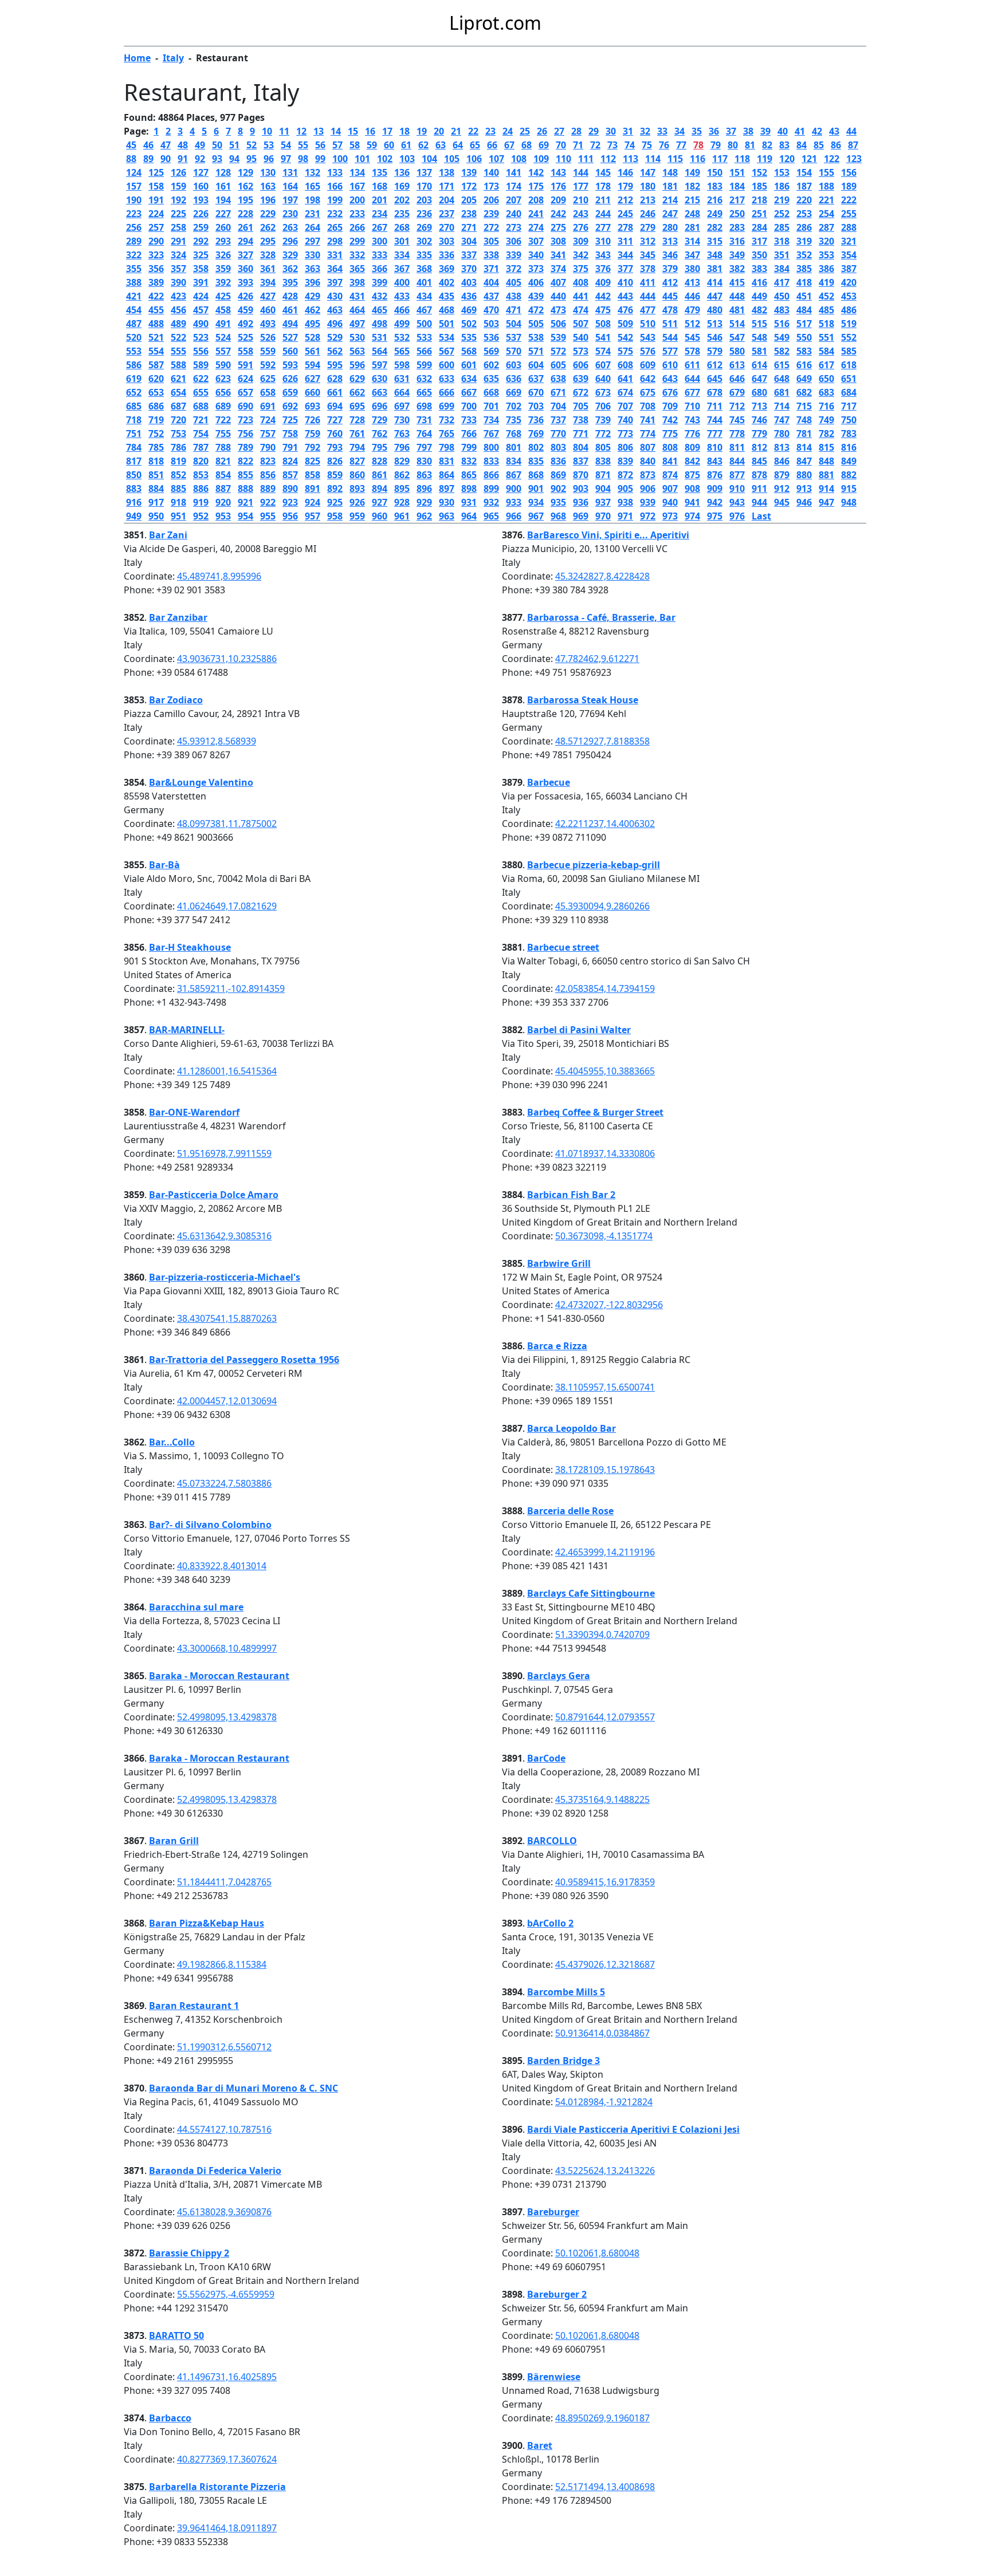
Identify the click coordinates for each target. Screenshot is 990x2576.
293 (223, 241)
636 (514, 379)
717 (849, 406)
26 (542, 131)
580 (737, 351)
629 (357, 379)
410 (625, 282)
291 (178, 241)
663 (380, 392)
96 (269, 159)
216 (715, 200)
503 (491, 324)
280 (670, 227)
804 (581, 447)
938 (625, 502)
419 (826, 282)
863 (424, 475)
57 (337, 145)
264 (313, 227)
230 (290, 214)
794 (357, 447)
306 (514, 241)
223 (134, 214)
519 (849, 324)
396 (313, 282)
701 (491, 406)
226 (201, 214)
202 (402, 200)
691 (268, 406)
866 (491, 475)
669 (514, 392)
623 (223, 379)
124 (134, 172)
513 (715, 324)
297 (313, 241)
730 (402, 420)
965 (491, 516)
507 (581, 324)
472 (536, 310)
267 (380, 227)
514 (737, 324)
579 (715, 351)
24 (508, 131)
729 (380, 420)
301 (402, 241)
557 (223, 351)
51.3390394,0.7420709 (602, 1634)
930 (447, 502)
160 (201, 186)
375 (581, 269)
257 (156, 227)
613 (737, 365)
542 (625, 337)
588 (178, 365)
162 (245, 186)
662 (357, 392)
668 (491, 392)
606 (581, 365)
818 (156, 461)
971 (625, 516)
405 (514, 282)
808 (670, 447)
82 (767, 145)
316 (737, 241)
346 (670, 255)
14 (336, 131)
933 (514, 502)
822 (245, 461)
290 (156, 241)
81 (750, 145)
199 (335, 200)
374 (558, 269)
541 (603, 337)
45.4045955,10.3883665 (605, 1071)
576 (648, 351)
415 (737, 282)
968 (558, 516)
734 (491, 420)
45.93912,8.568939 (217, 741)
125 (156, 172)
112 (608, 159)
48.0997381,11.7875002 (227, 824)
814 (804, 447)
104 (429, 159)
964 (469, 516)
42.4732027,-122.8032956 (609, 1305)
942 (715, 502)
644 (692, 379)
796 (402, 447)
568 (469, 351)
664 (402, 392)
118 (742, 159)
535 (469, 337)
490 (201, 324)
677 (692, 392)
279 (648, 227)
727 (335, 420)
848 (826, 461)
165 (313, 186)
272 (491, 227)
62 (423, 145)
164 (290, 186)
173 (491, 186)
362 (290, 269)
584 (826, 351)
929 (424, 502)
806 (625, 447)
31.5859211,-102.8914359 (231, 988)
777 (715, 434)
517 (804, 324)
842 (692, 461)
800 (491, 447)
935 (558, 502)
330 (313, 255)
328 (268, 255)
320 (826, 241)
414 (715, 282)
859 (335, 475)
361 (268, 269)
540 (581, 337)
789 (245, 447)
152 (759, 172)
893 (357, 489)
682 (804, 392)
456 (178, 310)
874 (670, 475)
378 (648, 269)
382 (737, 269)
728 (357, 420)
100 (340, 159)
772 (603, 434)
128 (223, 172)
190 (134, 200)
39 (765, 131)
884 (156, 489)
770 (558, 434)
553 (134, 351)
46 (148, 145)
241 (536, 214)
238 (469, 214)
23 (490, 131)
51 (234, 145)
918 (178, 502)
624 (245, 379)
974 (692, 516)
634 (469, 379)
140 (491, 172)
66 (492, 145)
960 (380, 516)
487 (134, 324)
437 (491, 296)
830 (424, 461)
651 (849, 379)
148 (670, 172)
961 (402, 516)
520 (134, 337)
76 (664, 145)
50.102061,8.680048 (597, 2253)
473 (558, 310)
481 (737, 310)
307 (536, 241)
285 (782, 227)
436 (469, 296)
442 (603, 296)
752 (156, 434)
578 (692, 351)
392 (223, 282)
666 (447, 392)
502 (469, 324)
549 (782, 337)
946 (804, 502)
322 (134, 255)
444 (648, 296)
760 (335, 434)
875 (692, 475)
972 (648, 516)
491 (223, 324)
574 (603, 351)
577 (670, 351)
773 (625, 434)
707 (625, 406)
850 (134, 475)
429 (313, 296)
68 (527, 145)
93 (217, 159)
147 (648, 172)
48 (183, 145)
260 (223, 227)
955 (268, 516)
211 (603, 200)
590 (223, 365)
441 (581, 296)
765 (447, 434)
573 (581, 351)
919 (201, 502)
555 (178, 351)
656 (223, 392)
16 (370, 131)
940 (670, 502)
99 (320, 159)
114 (653, 159)
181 (670, 186)
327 (245, 255)
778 (737, 434)
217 (737, 200)
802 (536, 447)
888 (245, 489)
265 (335, 227)
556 (201, 351)
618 (849, 365)
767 (491, 434)
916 (134, 502)
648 (782, 379)
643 (670, 379)
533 (424, 337)
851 (156, 475)
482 (759, 310)
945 (782, 502)
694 (335, 406)
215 (692, 200)
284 (759, 227)
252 (782, 214)
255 (849, 214)
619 (134, 379)
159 (178, 186)
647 (759, 379)
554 (156, 351)
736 (536, 420)
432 (380, 296)
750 (849, 420)
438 (514, 296)
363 (313, 269)
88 (131, 159)
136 (402, 172)
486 (849, 310)
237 (447, 214)
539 (558, 337)
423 (178, 296)
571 (536, 351)
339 (514, 255)
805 (603, 447)
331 (335, 255)
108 (519, 159)
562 (335, 351)
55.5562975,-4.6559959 (226, 2294)
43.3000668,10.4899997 (227, 1648)
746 (759, 420)
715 (804, 406)
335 (424, 255)
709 (670, 406)
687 (178, 406)
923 (290, 502)
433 (402, 296)
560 (290, 351)
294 (245, 241)
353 (826, 255)
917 (156, 502)
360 (245, 269)
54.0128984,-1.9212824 (604, 2102)
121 (809, 159)
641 (625, 379)
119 (765, 159)
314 (692, 241)
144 (581, 172)
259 (201, 227)
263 (290, 227)
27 (559, 131)
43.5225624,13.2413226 (605, 2171)
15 (353, 131)
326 (223, 255)
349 (737, 255)
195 (245, 200)
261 (245, 227)
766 (469, 434)
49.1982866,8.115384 (222, 1964)
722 (223, 420)
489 (178, 324)
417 (782, 282)
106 (474, 159)
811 (737, 447)
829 (402, 461)
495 (313, 324)
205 (469, 200)
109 (541, 159)
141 (514, 172)
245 (625, 214)
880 (804, 475)
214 (670, 200)
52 (252, 145)
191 (156, 200)
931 (469, 502)
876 (715, 475)
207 (514, 200)
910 (737, 489)
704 (558, 406)
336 (447, 255)
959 (357, 516)
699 (447, 406)
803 (558, 447)
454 (134, 310)
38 (748, 131)
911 (759, 489)
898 (469, 489)
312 (648, 241)
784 (134, 447)
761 (357, 434)
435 (447, 296)
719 (156, 420)
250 (737, 214)
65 (475, 145)
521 (156, 337)
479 (692, 310)
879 (782, 475)
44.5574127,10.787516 (224, 2129)
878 (759, 475)
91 (183, 159)
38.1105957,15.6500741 (605, 1387)
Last (761, 516)
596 (357, 365)
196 (268, 200)
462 (313, 310)
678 (715, 392)
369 (447, 269)
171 (447, 186)
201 (380, 200)
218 (759, 200)
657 (245, 392)
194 (223, 200)
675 (648, 392)
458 (223, 310)
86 (836, 145)
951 (178, 516)
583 (804, 351)
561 (313, 351)
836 (558, 461)
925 (335, 502)
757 (268, 434)
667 (469, 392)
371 (491, 269)
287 (826, 227)
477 (648, 310)
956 (290, 516)
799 (469, 447)
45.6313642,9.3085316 (224, 1236)
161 (223, 186)
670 (536, 392)
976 (737, 516)
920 (223, 502)
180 (648, 186)
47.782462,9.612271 (597, 659)
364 (335, 269)
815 (826, 447)
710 (692, 406)
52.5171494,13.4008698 (605, 2487)
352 (804, 255)
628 (335, 379)
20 (439, 131)
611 (692, 365)
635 (491, 379)
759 (313, 434)
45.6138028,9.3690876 (224, 2212)
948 (849, 502)
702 (514, 406)
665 (424, 392)
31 (628, 131)
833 (491, 461)
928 (402, 502)
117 (720, 159)
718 (134, 420)
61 (406, 145)
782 (826, 434)
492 (245, 324)
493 (268, 324)
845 (759, 461)
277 (603, 227)
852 (178, 475)
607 (603, 365)
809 (692, 447)
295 (268, 241)
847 (804, 461)
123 (854, 159)
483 (782, 310)
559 (268, 351)
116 (698, 159)
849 (849, 461)
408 (581, 282)
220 (804, 200)
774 (648, 434)
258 (178, 227)
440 (558, 296)
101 (362, 159)
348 (715, 255)
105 (452, 159)
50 (217, 145)
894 (380, 489)
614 (759, 365)
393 (245, 282)
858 (313, 475)
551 (826, 337)
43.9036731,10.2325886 (227, 659)
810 (715, 447)
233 (357, 214)
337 (469, 255)
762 (380, 434)
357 (178, 269)
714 (782, 406)
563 (357, 351)
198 (313, 200)
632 (424, 379)
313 (670, 241)
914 (826, 489)
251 (759, 214)
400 (402, 282)
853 (201, 475)
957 (313, 516)
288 (849, 227)
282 (715, 227)
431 (357, 296)
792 (313, 447)
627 (313, 379)
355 (134, 269)
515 (759, 324)
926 (357, 502)
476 (625, 310)
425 (223, 296)
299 (357, 241)
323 (156, 255)
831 (447, 461)
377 (625, 269)
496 (335, 324)
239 (491, 214)
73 (612, 145)
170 (424, 186)
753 (178, 434)
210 (581, 200)
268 (402, 227)
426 (245, 296)
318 (782, 241)
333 (380, 255)
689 (223, 406)
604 (536, 365)
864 (447, 475)
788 (223, 447)
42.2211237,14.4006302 (605, 824)
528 (313, 337)
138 (447, 172)
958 (335, 516)
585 (849, 351)
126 (178, 172)
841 (670, 461)
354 (849, 255)
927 (380, 502)
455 (156, 310)
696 (380, 406)
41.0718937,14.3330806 (605, 1153)
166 (335, 186)
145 (603, 172)
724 (268, 420)
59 (372, 145)
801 (514, 447)
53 (269, 145)
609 (648, 365)
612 (715, 365)
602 (491, 365)
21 (456, 131)
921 (245, 502)
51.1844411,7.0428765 (224, 1882)
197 (290, 200)
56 (320, 145)
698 (424, 406)
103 (407, 159)
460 (268, 310)
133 (335, 172)
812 (759, 447)
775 (670, 434)
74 (630, 145)
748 (804, 420)
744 (715, 420)
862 (402, 475)
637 (536, 379)
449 (759, 296)
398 (357, 282)
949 (134, 516)
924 (313, 502)
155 (826, 172)
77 (681, 145)
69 (544, 145)
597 (380, 365)
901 (536, 489)
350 (759, 255)
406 (536, 282)
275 (558, 227)
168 (380, 186)
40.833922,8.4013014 (222, 1566)
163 (268, 186)
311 (625, 241)
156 (849, 172)
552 (849, 337)
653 (156, 392)
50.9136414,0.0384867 (602, 2033)
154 (804, 172)
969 (581, 516)
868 (536, 475)
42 (817, 131)
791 (290, 447)
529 (335, 337)
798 (447, 447)
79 (716, 145)
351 (782, 255)
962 (424, 516)
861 (380, 475)
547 (737, 337)
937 (603, 502)
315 (715, 241)
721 (201, 420)
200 (357, 200)
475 (603, 310)
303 (447, 241)
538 (536, 337)
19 (422, 131)
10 (267, 131)
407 (558, 282)
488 (156, 324)
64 (458, 145)
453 (849, 296)
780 (782, 434)
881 (826, 475)
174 (514, 186)
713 (759, 406)
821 (223, 461)
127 (201, 172)
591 (245, 365)
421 (134, 296)
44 (851, 131)
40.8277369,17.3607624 (227, 2459)
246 (648, 214)
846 (782, 461)
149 (692, 172)
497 (357, 324)
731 (424, 420)
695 (357, 406)
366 (380, 269)
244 (603, 214)
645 (715, 379)
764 (424, 434)
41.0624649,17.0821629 (227, 906)
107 (496, 159)
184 (737, 186)
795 (380, 447)
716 (826, 406)
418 (804, 282)
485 (826, 310)
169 (402, 186)
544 (670, 337)
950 (156, 516)
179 (625, 186)
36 (714, 131)
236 (424, 214)
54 (286, 145)
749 (826, 420)
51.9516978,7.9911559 (224, 1153)
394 (268, 282)
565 (402, 351)
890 (290, 489)
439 (536, 296)
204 (447, 200)
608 (625, 365)
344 (625, 255)
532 (402, 337)
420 (849, 282)
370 (469, 269)
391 (201, 282)
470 (491, 310)
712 (737, 406)
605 (558, 365)
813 (782, 447)
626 (290, 379)
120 (787, 159)
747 (782, 420)
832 (469, 461)
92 (200, 159)
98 (303, 159)
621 (178, 379)
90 (166, 159)
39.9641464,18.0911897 (227, 2528)
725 (290, 420)
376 (603, 269)
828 (380, 461)
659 (290, 392)
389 (156, 282)
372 (514, 269)
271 (469, 227)
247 (670, 214)
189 (849, 186)
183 (715, 186)
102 (385, 159)
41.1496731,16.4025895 (227, 2377)
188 (826, 186)
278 (625, 227)
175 (536, 186)
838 (603, 461)
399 (380, 282)
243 (581, 214)
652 (134, 392)
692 (290, 406)
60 (389, 145)
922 (268, 502)
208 (536, 200)
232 (335, 214)
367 (402, 269)
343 (603, 255)
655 (201, 392)
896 (424, 489)
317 (759, 241)
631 (402, 379)
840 (648, 461)
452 (826, 296)
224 (156, 214)
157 (134, 186)
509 (625, 324)
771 (581, 434)
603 (514, 365)
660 (313, 392)
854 (223, 475)
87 (853, 145)
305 (491, 241)
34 (679, 131)
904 (603, 489)
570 (514, 351)
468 (447, 310)
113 (630, 159)
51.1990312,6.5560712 (224, 2047)
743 (692, 420)
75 (647, 145)
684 (849, 392)
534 (447, 337)
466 (402, 310)
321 (849, 241)
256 (134, 227)
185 (759, 186)
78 (698, 145)
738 (581, 420)
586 (134, 365)
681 (782, 392)
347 (692, 255)
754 (201, 434)
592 (268, 365)
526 (268, 337)
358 (201, 269)
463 (335, 310)
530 (357, 337)
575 (625, 351)
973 (670, 516)
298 (335, 241)
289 (134, 241)
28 (576, 131)
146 (625, 172)
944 (759, 502)
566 (424, 351)
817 (134, 461)
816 (849, 447)
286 (804, 227)
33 (662, 131)
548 (759, 337)
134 (357, 172)
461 (290, 310)
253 (804, 214)
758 (290, 434)
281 (692, 227)
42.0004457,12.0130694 (227, 1401)
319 (804, 241)
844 (737, 461)
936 (581, 502)
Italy (173, 58)
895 (402, 489)
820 (201, 461)
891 (313, 489)
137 (424, 172)
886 (201, 489)
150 (715, 172)
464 (357, 310)
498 (380, 324)
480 (715, 310)
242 (558, 214)
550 (804, 337)
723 (245, 420)
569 (491, 351)
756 (245, 434)
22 (473, 131)
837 (581, 461)
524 (223, 337)
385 (804, 269)
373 (536, 269)
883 (134, 489)
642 (648, 379)
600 (447, 365)
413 (692, 282)
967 (536, 516)
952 (201, 516)
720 (178, 420)
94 (234, 159)
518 (826, 324)
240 (514, 214)
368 (424, 269)
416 (759, 282)
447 (715, 296)
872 (625, 475)
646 (737, 379)
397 (335, 282)
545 (692, 337)
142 (536, 172)
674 (625, 392)
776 (692, 434)
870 (581, 475)
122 (832, 159)
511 (670, 324)
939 (648, 502)
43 (834, 131)
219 (782, 200)
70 (561, 145)
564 (380, 351)
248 (692, 214)
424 (201, 296)
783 (849, 434)
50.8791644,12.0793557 (605, 1717)
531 (380, 337)
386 (826, 269)
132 (313, 172)
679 (737, 392)
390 (178, 282)
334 (402, 255)
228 (245, 214)
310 (603, 241)
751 (134, 434)
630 (380, 379)
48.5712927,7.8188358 (602, 741)
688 (201, 406)
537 (514, 337)
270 (447, 227)
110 (563, 159)
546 (715, 337)
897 (447, 489)
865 (469, 475)
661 (335, 392)
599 (424, 365)
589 (201, 365)
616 (804, 365)
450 (782, 296)
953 (223, 516)
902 (558, 489)
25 (525, 131)
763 (402, 434)
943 (737, 502)
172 (469, 186)
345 (648, 255)
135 (380, 172)
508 (603, 324)
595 (335, 365)
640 (603, 379)
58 (355, 145)
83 (784, 145)
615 (782, 365)
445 (670, 296)
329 (290, 255)
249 (715, 214)
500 (424, 324)
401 (424, 282)
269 (424, 227)
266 (357, 227)
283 (737, 227)
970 (603, 516)
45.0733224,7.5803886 (224, 1483)
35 (697, 131)
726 (313, 420)
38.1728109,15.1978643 (605, 1470)
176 (558, 186)
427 (268, 296)
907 (670, 489)
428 (290, 296)
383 (759, 269)
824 (290, 461)
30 (611, 131)
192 (178, 200)
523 (201, 337)
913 (804, 489)
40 (783, 131)
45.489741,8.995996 (219, 576)
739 (603, 420)
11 (284, 131)
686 (156, 406)
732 (447, 420)
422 (156, 296)
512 (692, 324)
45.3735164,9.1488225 (602, 1799)
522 (178, 337)
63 (441, 145)
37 (731, 131)
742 (670, 420)
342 (581, 255)
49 (200, 145)
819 (178, 461)
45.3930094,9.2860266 (602, 906)
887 (223, 489)
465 (380, 310)
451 (804, 296)
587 (156, 365)
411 (648, 282)
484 (804, 310)
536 (491, 337)
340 (536, 255)
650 (826, 379)
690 (245, 406)
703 (536, 406)
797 (424, 447)
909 (715, 489)
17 (387, 131)
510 (648, 324)
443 (625, 296)
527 (290, 337)
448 (737, 296)
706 (603, 406)
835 (536, 461)
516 (782, 324)
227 (223, 214)
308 (558, 241)
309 (581, 241)
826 (335, 461)
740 (625, 420)
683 (826, 392)
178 (603, 186)
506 (558, 324)
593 (290, 365)
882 (849, 475)
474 (581, 310)
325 (201, 255)
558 (245, 351)
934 (536, 502)
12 (301, 131)
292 (201, 241)
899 (491, 489)
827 (357, 461)
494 (290, 324)
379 (670, 269)
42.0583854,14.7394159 (605, 988)
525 (245, 337)
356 (156, 269)
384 (782, 269)
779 (759, 434)
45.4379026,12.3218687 (605, 1964)
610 (670, 365)
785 (156, 447)
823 (268, 461)
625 (268, 379)
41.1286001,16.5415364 (227, 1071)
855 (245, 475)
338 (491, 255)
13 (319, 131)
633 (447, 379)
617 (826, 365)
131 (290, 172)
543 (648, 337)
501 (447, 324)
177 (581, 186)
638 (558, 379)
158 (156, 186)
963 (447, 516)
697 (402, 406)
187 (804, 186)
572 (558, 351)
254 (826, 214)
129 (245, 172)
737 (558, 420)
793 (335, 447)
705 (581, 406)
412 (670, 282)
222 (849, 200)
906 (648, 489)
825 (313, 461)
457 (201, 310)
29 (594, 131)
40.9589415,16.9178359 (605, 1882)
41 (800, 131)
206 (491, 200)
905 (625, 489)
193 (201, 200)
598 (402, 365)
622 (201, 379)
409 (603, 282)
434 (424, 296)
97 (286, 159)
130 (268, 172)
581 (759, 351)
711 (715, 406)
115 (675, 159)
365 (357, 269)
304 (469, 241)
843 (715, 461)
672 (581, 392)
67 (509, 145)
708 (648, 406)
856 (268, 475)
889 (268, 489)
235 (402, 214)
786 (178, 447)
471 (514, 310)
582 (782, 351)
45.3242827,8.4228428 (602, 576)
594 (313, 365)
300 (380, 241)
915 (849, 489)
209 (558, 200)
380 (692, 269)
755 (223, 434)
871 (603, 475)
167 (357, 186)
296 (290, 241)
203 (424, 200)
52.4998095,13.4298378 (227, 1717)
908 (692, 489)
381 (715, 269)
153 (782, 172)
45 (131, 145)
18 (404, 131)
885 (178, 489)
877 (737, 475)
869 (558, 475)
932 (491, 502)
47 (166, 145)
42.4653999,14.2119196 (605, 1552)
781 (804, 434)
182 (692, 186)
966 (514, 516)
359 (223, 269)
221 (826, 200)
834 (514, 461)
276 (581, 227)
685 (134, 406)
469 (469, 310)
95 (252, 159)
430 (335, 296)
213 (648, 200)
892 (335, 489)
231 (313, 214)
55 (303, 145)
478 (670, 310)
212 (625, 200)
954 (245, 516)
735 (514, 420)
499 (402, 324)
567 (447, 351)
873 (648, 475)
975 (715, 516)
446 (692, 296)
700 (469, 406)
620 (156, 379)
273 (514, 227)
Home (137, 58)
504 (514, 324)
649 (804, 379)
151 (737, 172)
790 (268, 447)
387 (849, 269)
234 (380, 214)
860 (357, 475)
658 (268, 392)
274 (536, 227)
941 (692, 502)
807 (648, 447)
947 (826, 502)
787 (201, 447)
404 (491, 282)
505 (536, 324)
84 (802, 145)
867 (514, 475)
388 (134, 282)
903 (581, 489)
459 (245, 310)
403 (469, 282)
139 (469, 172)
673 (603, 392)
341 (558, 255)
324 (178, 255)
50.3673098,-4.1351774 (604, 1236)
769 (536, 434)
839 (625, 461)
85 (819, 145)
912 (782, 489)
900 (514, 489)
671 (558, 392)
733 (469, 420)
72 (595, 145)
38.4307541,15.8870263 (227, 1318)
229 (268, 214)
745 (737, 420)
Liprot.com (495, 23)
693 (313, 406)
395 (290, 282)
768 (514, 434)
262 (268, 227)
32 (645, 131)
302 (424, 241)
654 (178, 392)
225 (178, 214)
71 (578, 145)
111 (586, 159)
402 (447, 282)
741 (648, 420)
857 (290, 475)
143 (558, 172)
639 (581, 379)
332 (357, 255)
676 (670, 392)
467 (424, 310)
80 (733, 145)
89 (148, 159)
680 (759, 392)
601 (469, 365)
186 (782, 186)
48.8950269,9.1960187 (602, 2418)
